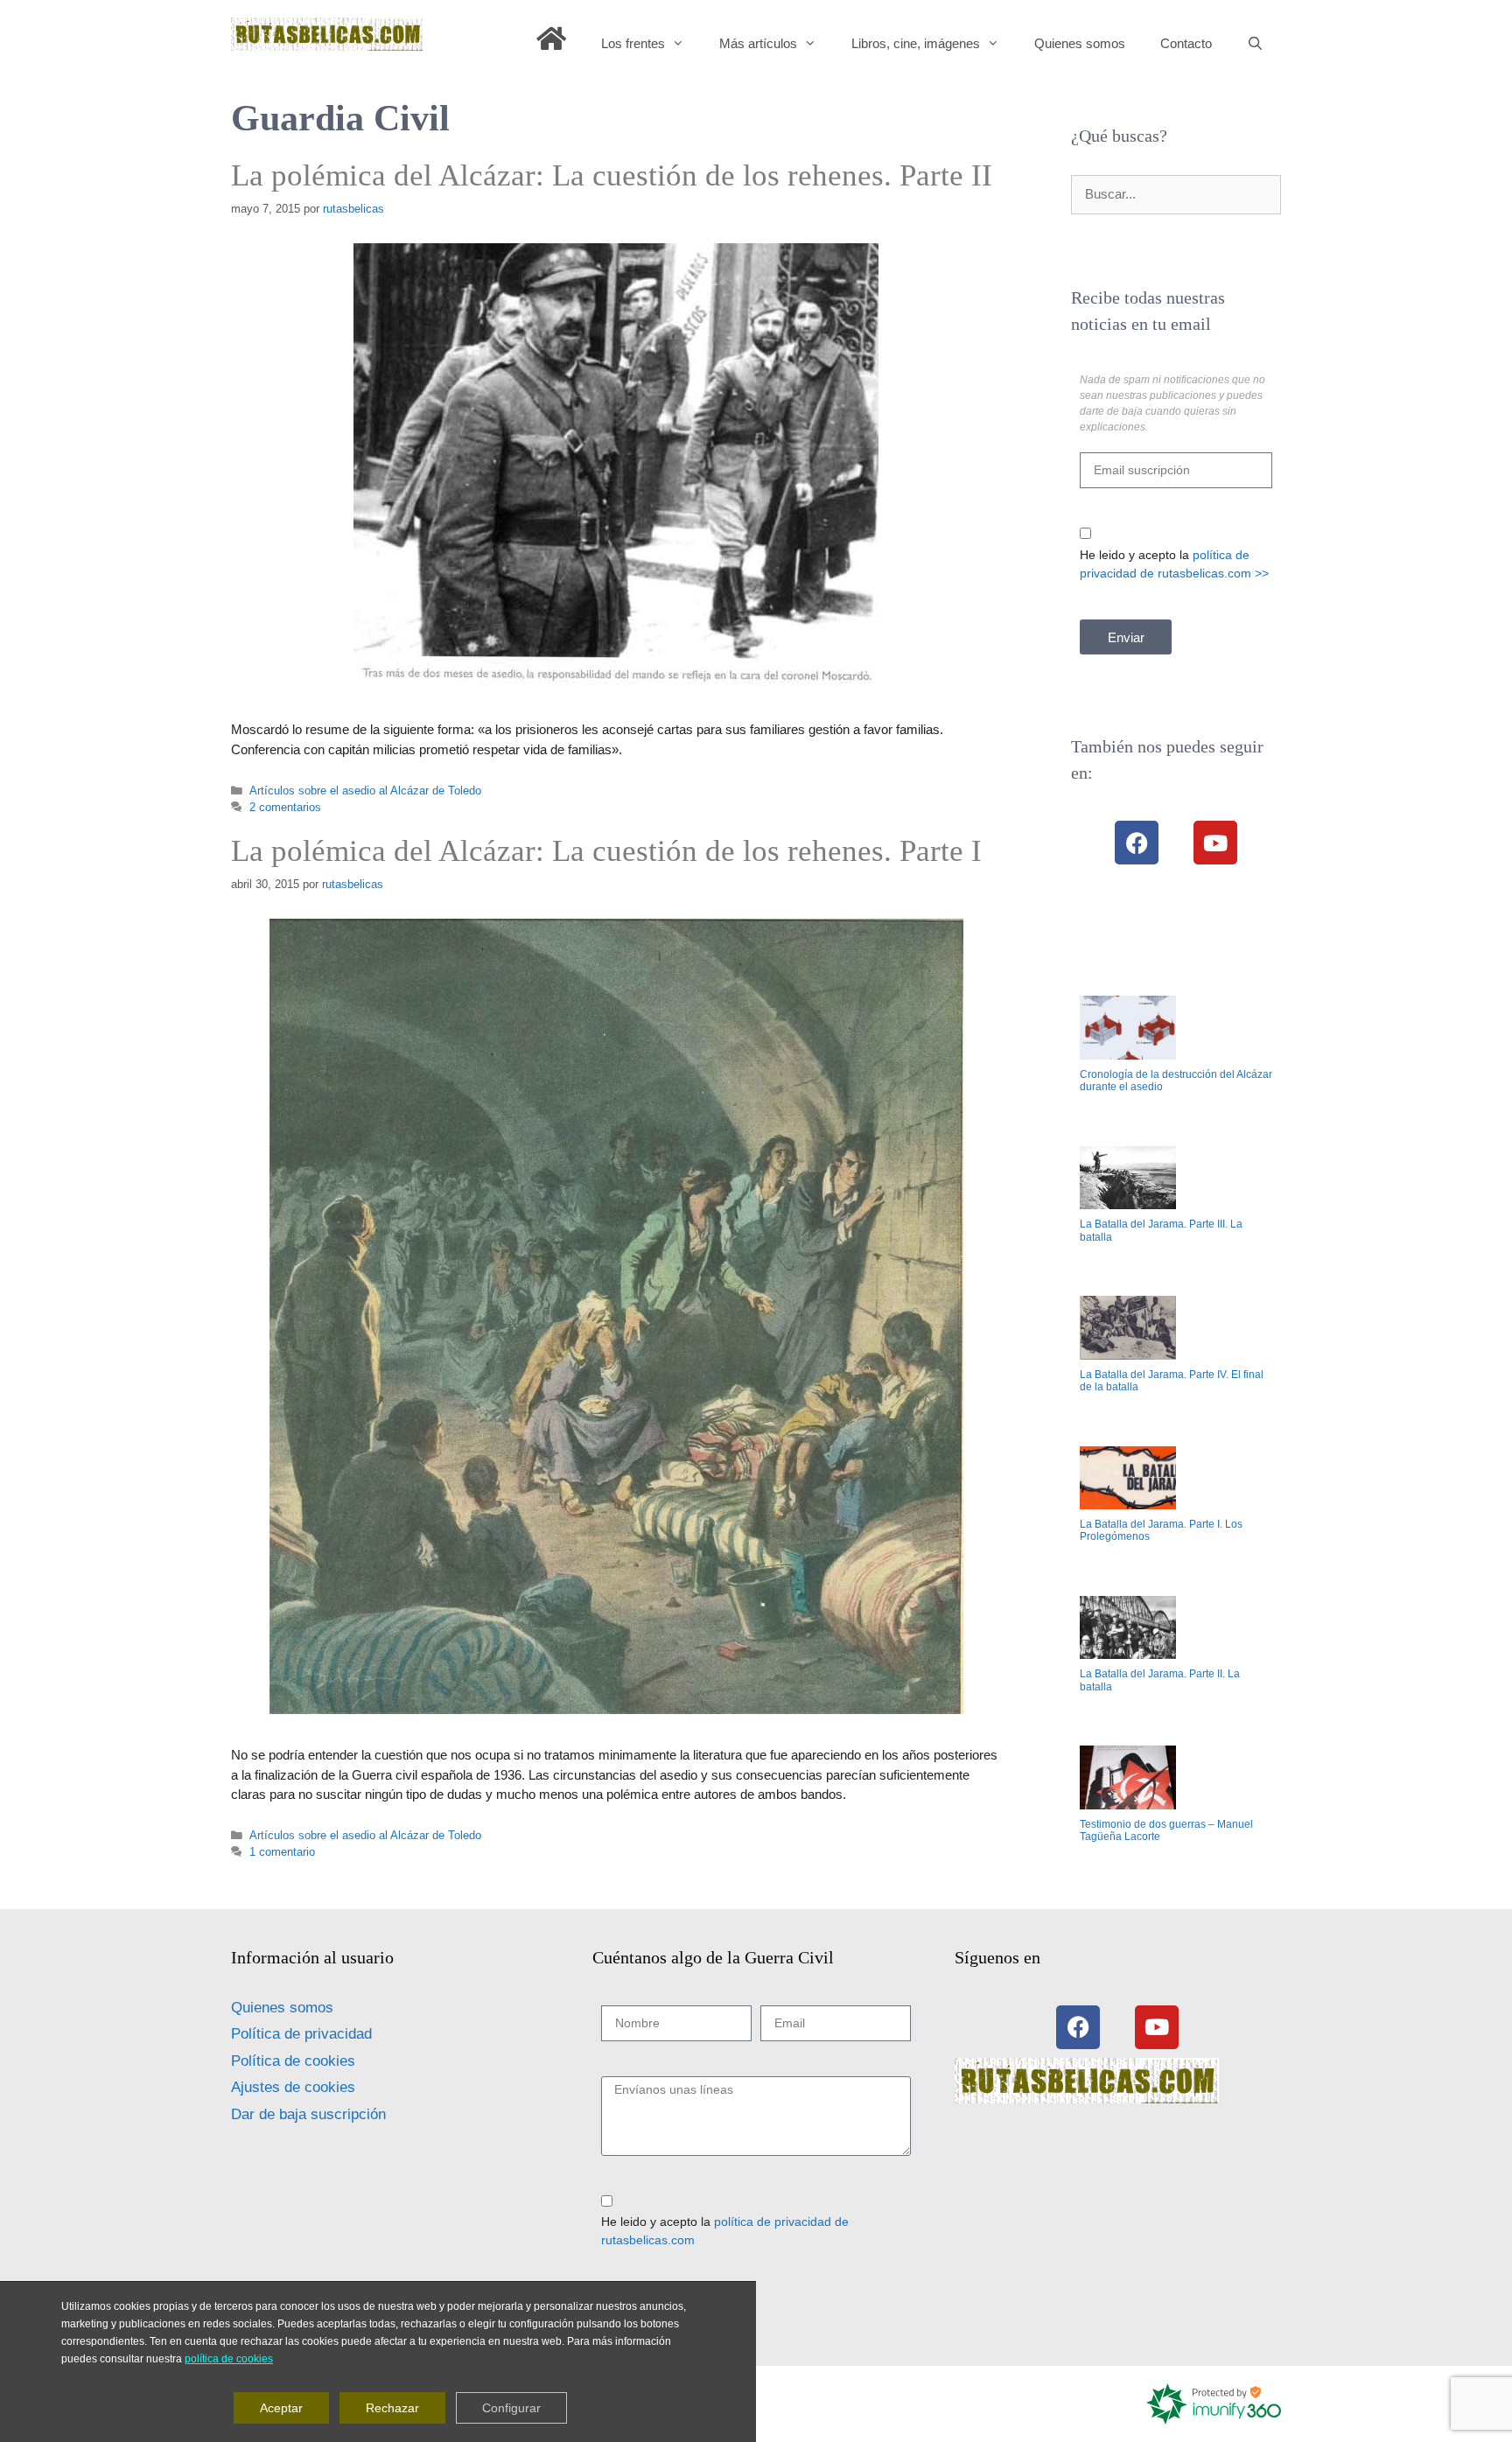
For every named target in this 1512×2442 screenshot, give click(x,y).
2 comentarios (285, 807)
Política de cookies (293, 2061)
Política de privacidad (301, 2034)
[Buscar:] (1176, 194)
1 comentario (282, 1852)
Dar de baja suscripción (308, 2114)
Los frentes (633, 43)
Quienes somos (1080, 43)
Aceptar (281, 2408)
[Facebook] (1137, 843)
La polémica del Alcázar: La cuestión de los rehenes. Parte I (606, 851)
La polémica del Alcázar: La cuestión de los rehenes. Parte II (612, 175)
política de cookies (229, 2359)
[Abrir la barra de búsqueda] (1255, 44)
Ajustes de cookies (293, 2087)
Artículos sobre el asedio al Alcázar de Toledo (365, 791)
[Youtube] (1215, 843)
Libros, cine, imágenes (916, 43)
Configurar (511, 2408)
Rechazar (392, 2408)
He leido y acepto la (1174, 564)
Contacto (1186, 43)
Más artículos (758, 43)
